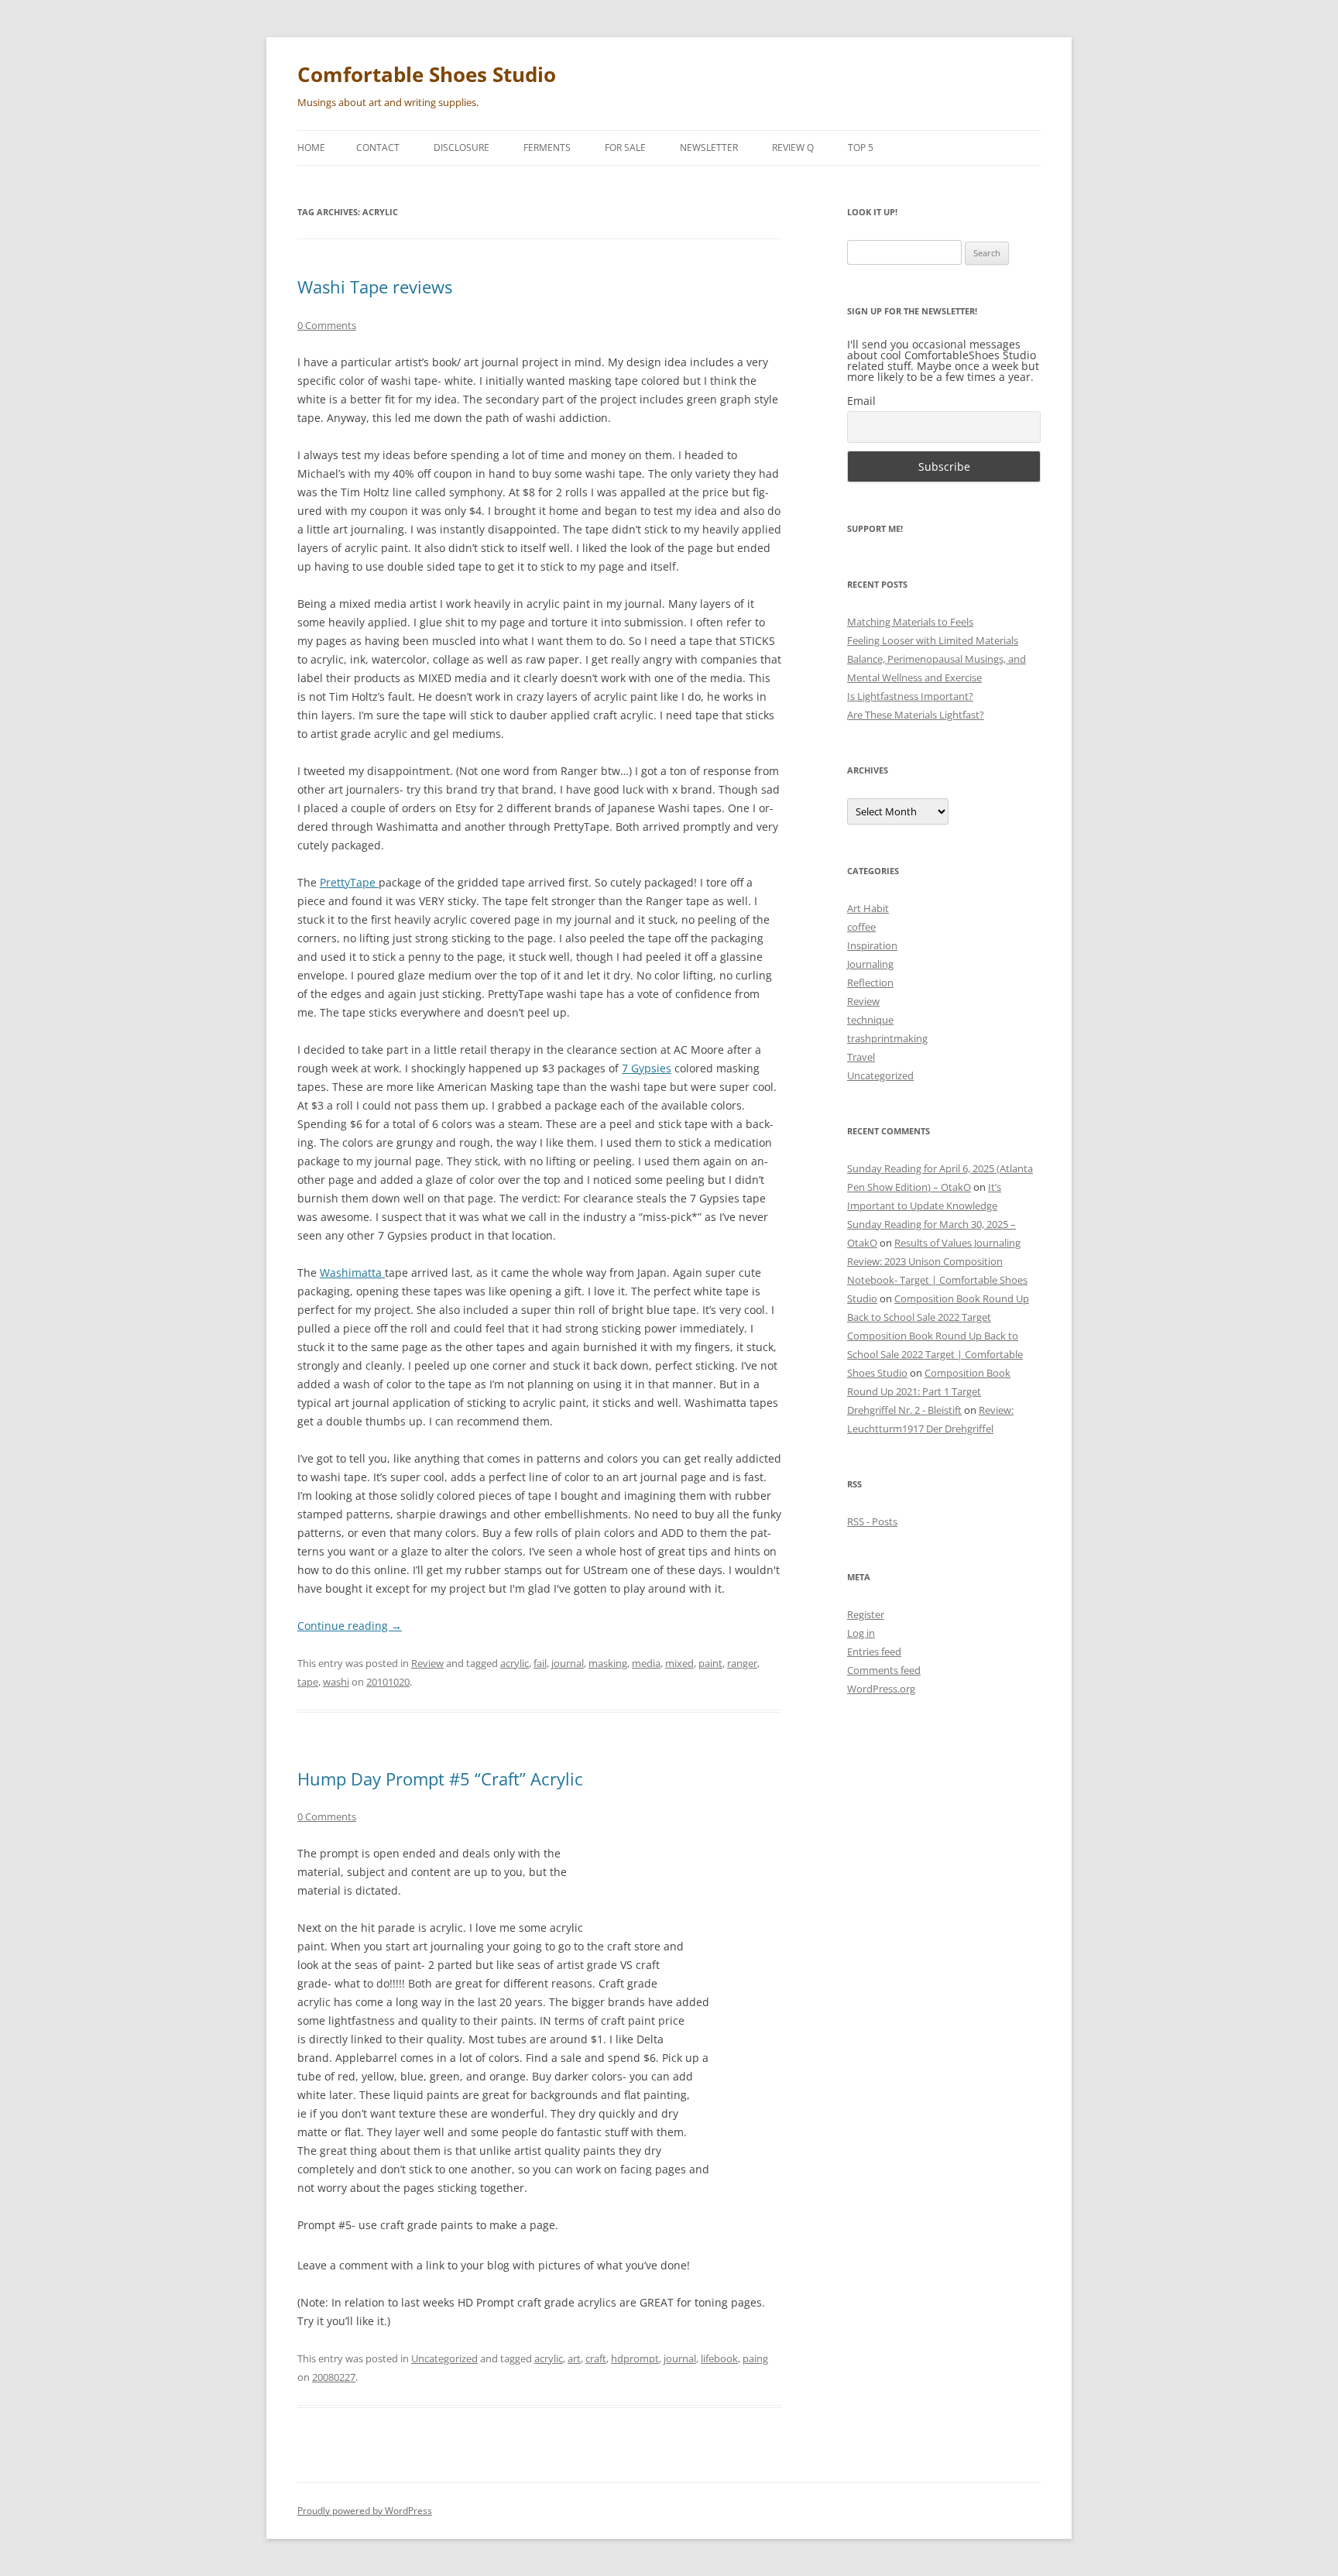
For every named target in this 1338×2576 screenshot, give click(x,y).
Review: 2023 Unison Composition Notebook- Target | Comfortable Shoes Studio (937, 1280)
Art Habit (868, 908)
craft (596, 2358)
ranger (742, 1663)
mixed (679, 1663)
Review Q (793, 147)
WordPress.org (881, 1689)
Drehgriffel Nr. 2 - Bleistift (904, 1410)
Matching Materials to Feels (910, 622)
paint (710, 1663)
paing (755, 2358)
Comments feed (884, 1670)
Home (311, 147)
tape (308, 1682)
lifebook (719, 2358)
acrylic (515, 1663)
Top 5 (861, 147)
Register (866, 1614)
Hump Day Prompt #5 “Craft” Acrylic (440, 1779)
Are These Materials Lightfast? (916, 715)
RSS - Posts (872, 1521)
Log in (861, 1633)
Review (427, 1663)
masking (608, 1663)
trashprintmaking (887, 1038)
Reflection (870, 983)
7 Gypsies (647, 1068)
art (574, 2358)
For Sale (625, 147)
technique (870, 1020)
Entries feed (874, 1652)
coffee (861, 927)
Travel (861, 1057)
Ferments (547, 147)
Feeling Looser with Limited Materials (933, 640)
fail (540, 1663)
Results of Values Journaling (957, 1243)
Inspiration (872, 945)
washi (336, 1682)
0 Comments (327, 325)
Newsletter (709, 147)
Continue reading (350, 1626)
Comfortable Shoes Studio (427, 74)
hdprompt (635, 2358)
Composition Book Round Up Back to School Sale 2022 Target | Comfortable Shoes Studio (935, 1354)
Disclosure (461, 147)
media (646, 1663)
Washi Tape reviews (375, 286)
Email (861, 401)
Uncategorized (444, 2358)
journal (568, 1663)
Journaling (870, 964)
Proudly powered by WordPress (365, 2511)
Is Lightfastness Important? (910, 696)
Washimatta (352, 1273)
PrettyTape (349, 882)
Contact (378, 147)
